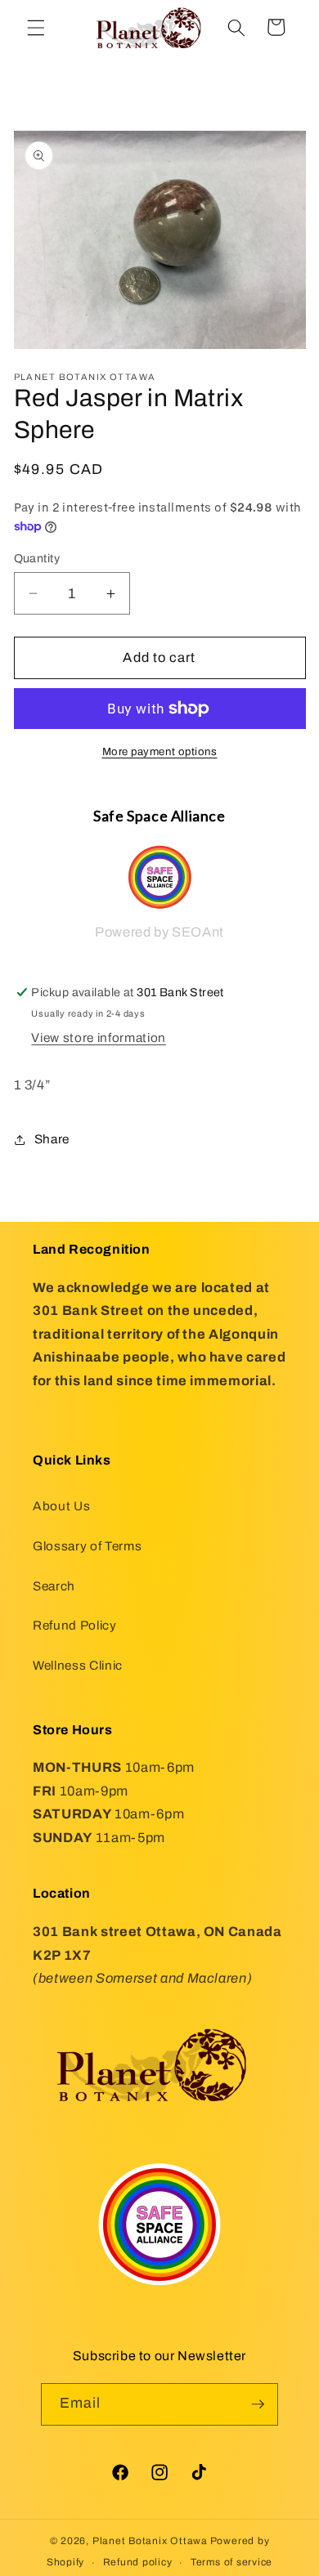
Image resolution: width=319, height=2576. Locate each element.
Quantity (37, 558)
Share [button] (52, 1139)
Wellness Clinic (78, 1665)
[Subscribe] (258, 2404)
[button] (36, 27)
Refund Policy (75, 1625)
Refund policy (138, 2562)
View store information (99, 1038)
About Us (61, 1506)
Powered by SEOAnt (159, 932)
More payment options (160, 751)
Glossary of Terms (87, 1546)
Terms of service (231, 2562)
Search (54, 1586)
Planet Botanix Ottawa (150, 2541)
